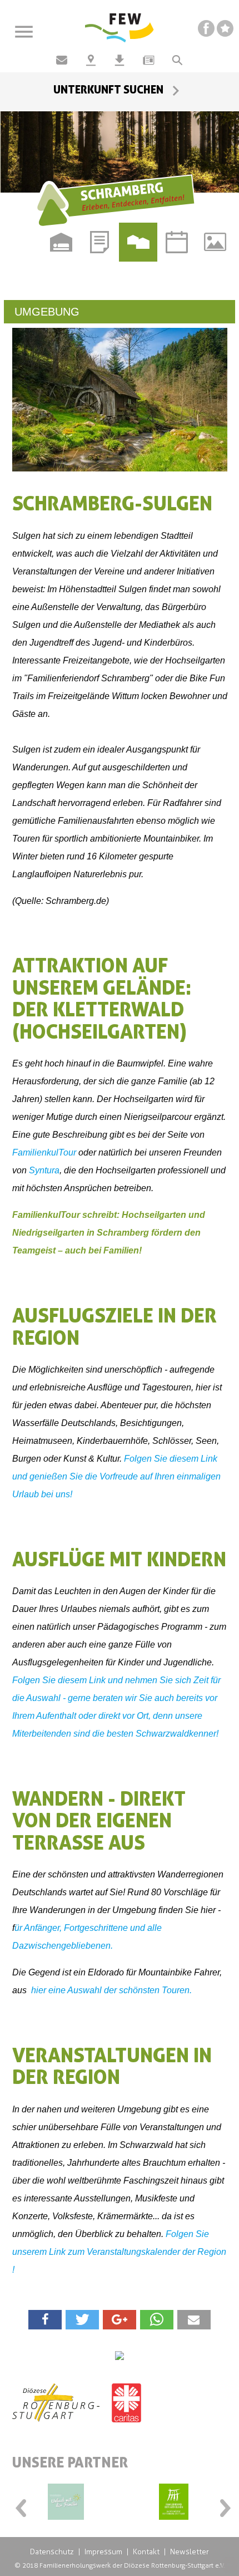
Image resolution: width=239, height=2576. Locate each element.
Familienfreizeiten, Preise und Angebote (23, 242)
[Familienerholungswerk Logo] (120, 28)
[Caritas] (126, 2411)
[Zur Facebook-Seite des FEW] (206, 28)
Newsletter (190, 2552)
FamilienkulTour (44, 1152)
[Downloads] (120, 60)
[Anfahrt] (91, 60)
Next (222, 2505)
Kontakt (146, 2552)
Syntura (44, 1170)
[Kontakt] (62, 60)
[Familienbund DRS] (174, 2502)
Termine (176, 242)
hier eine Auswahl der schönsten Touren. (110, 1990)
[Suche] (177, 60)
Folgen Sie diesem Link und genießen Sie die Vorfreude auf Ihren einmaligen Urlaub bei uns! (116, 1476)
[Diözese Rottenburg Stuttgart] (56, 2411)
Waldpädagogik (23, 281)
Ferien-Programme (100, 242)
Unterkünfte (61, 242)
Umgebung (138, 242)
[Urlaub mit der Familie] (66, 2502)
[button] (45, 2320)
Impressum (103, 2552)
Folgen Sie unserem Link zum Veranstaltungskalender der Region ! (119, 2252)
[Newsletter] (148, 60)
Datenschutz (52, 2552)
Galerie (215, 242)
